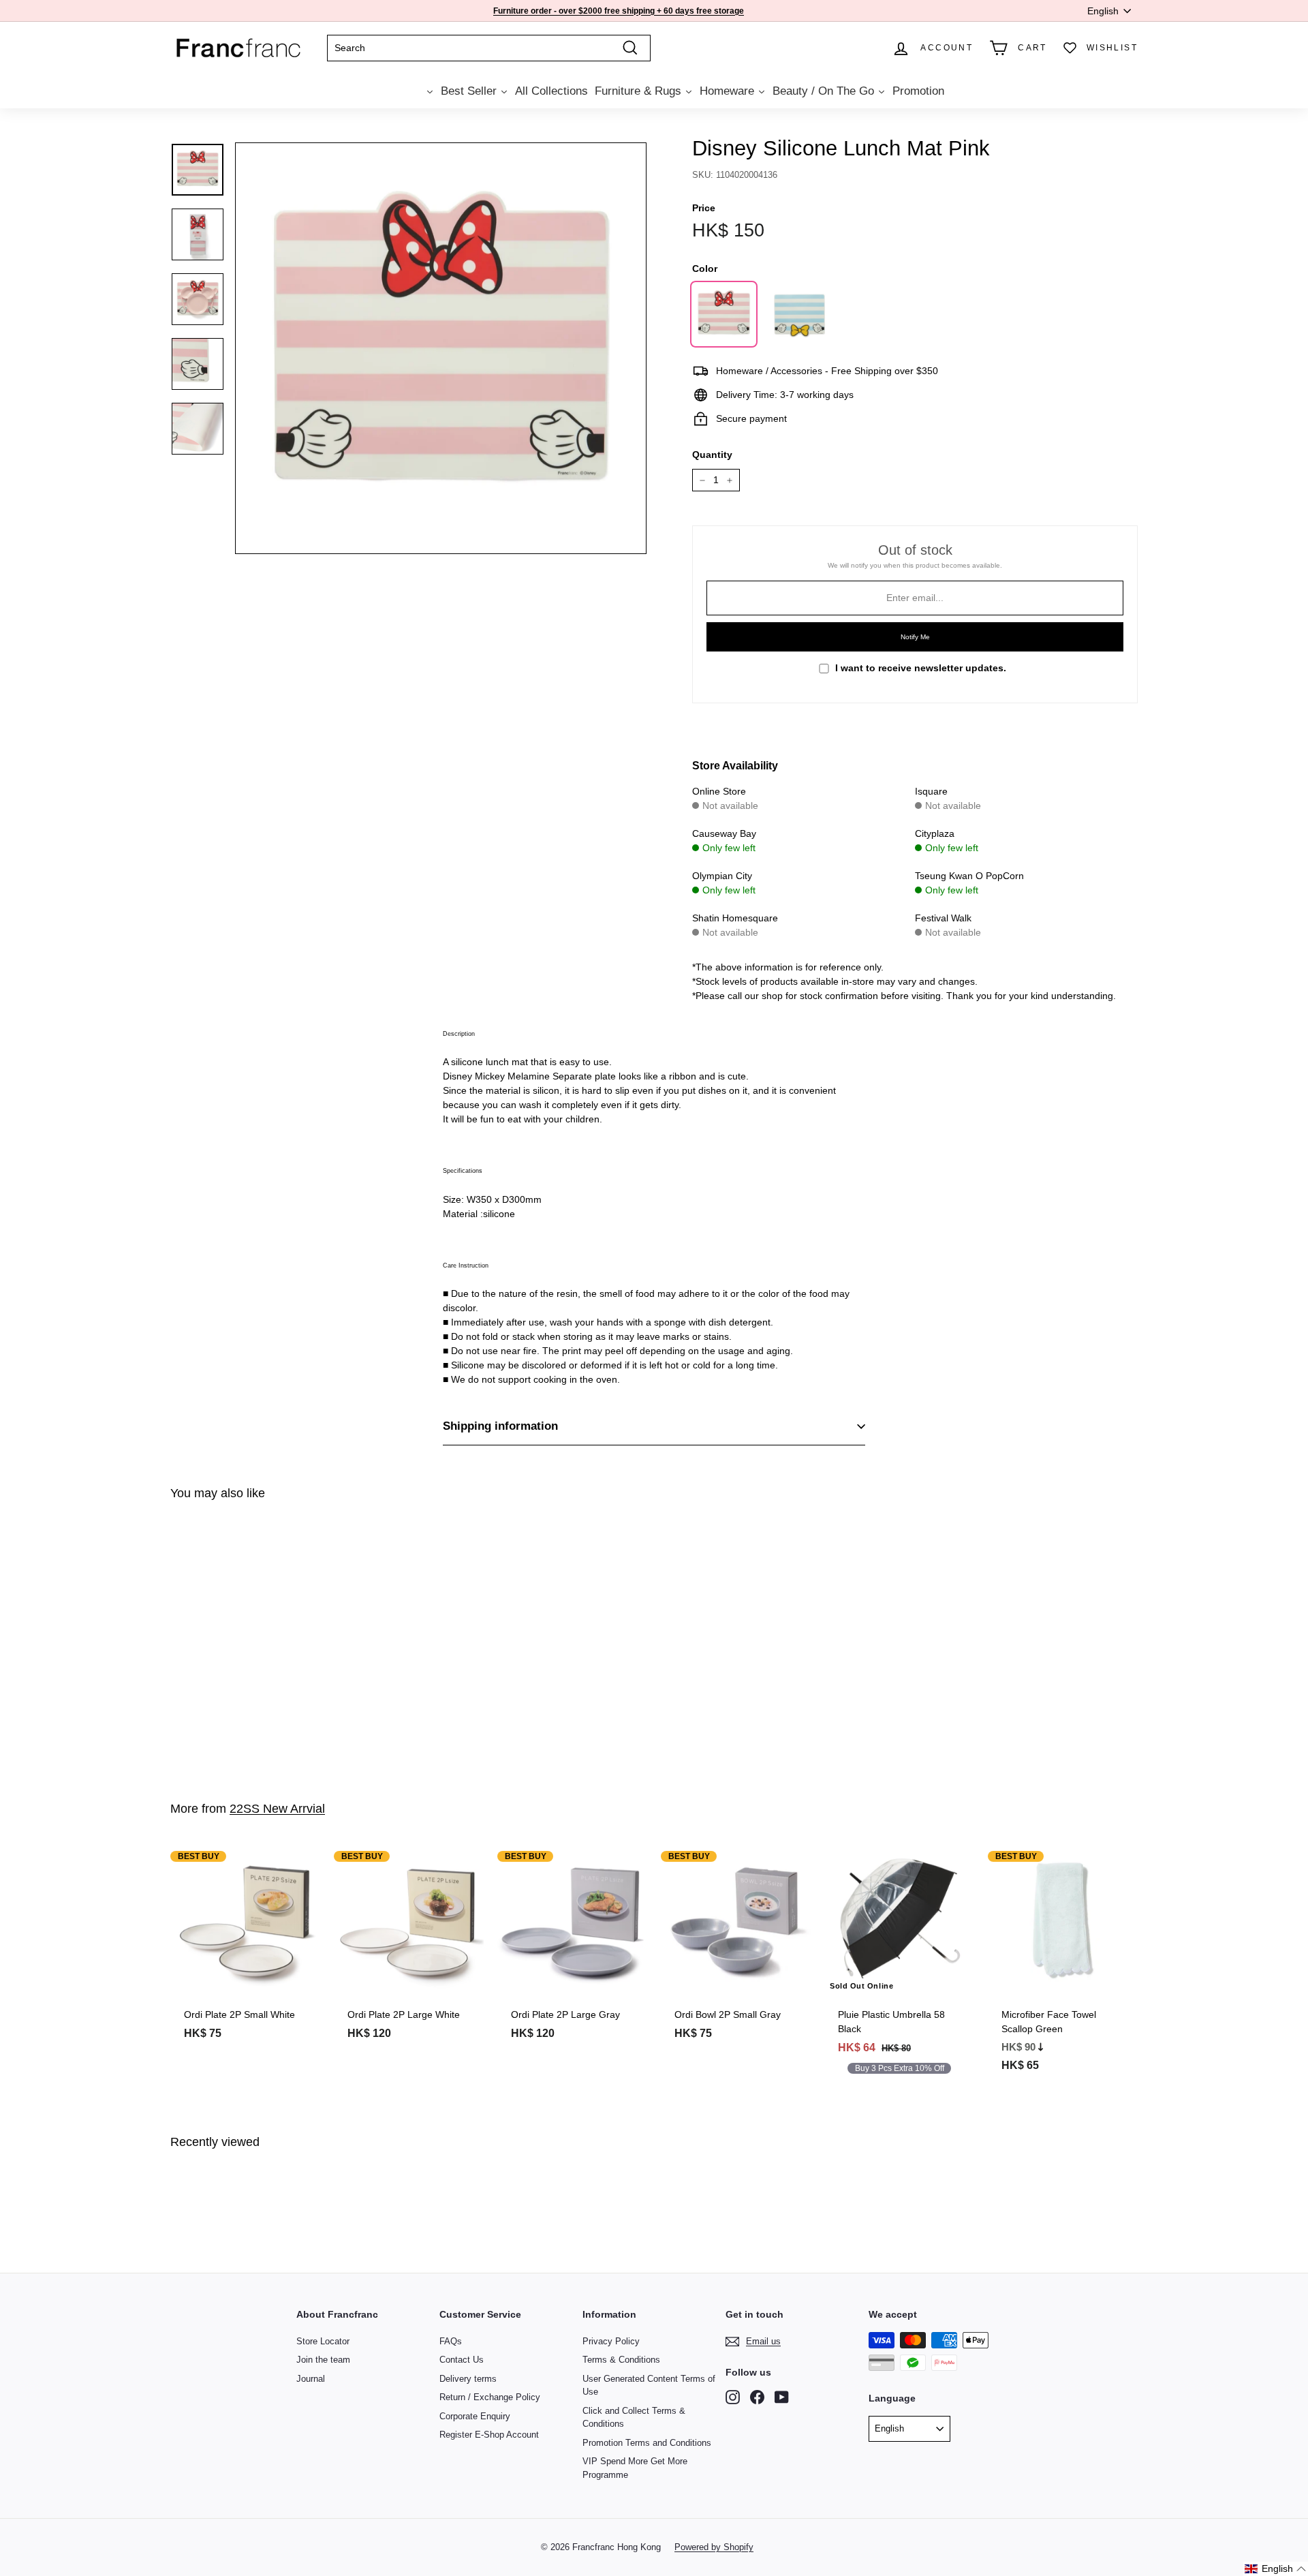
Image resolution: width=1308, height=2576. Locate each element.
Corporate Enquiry (475, 2416)
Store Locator (323, 2341)
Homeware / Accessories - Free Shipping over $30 (616, 11)
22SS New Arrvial (277, 1809)
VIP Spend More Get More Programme (635, 2468)
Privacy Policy (611, 2341)
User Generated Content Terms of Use (649, 2386)
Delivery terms (468, 2379)
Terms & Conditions (621, 2360)
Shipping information (500, 1426)
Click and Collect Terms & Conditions (634, 2418)
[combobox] (489, 48)
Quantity (712, 455)
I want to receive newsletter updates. (921, 668)
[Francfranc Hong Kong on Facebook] (757, 2397)
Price (704, 208)
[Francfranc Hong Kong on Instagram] (733, 2397)
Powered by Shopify (714, 2547)
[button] (1276, 2569)
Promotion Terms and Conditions (647, 2443)
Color (705, 269)
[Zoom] (441, 348)
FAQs (451, 2341)
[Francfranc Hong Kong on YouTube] (782, 2397)
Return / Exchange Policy (490, 2397)
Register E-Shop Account (489, 2435)
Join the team (323, 2360)
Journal (311, 2379)
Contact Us (462, 2360)
